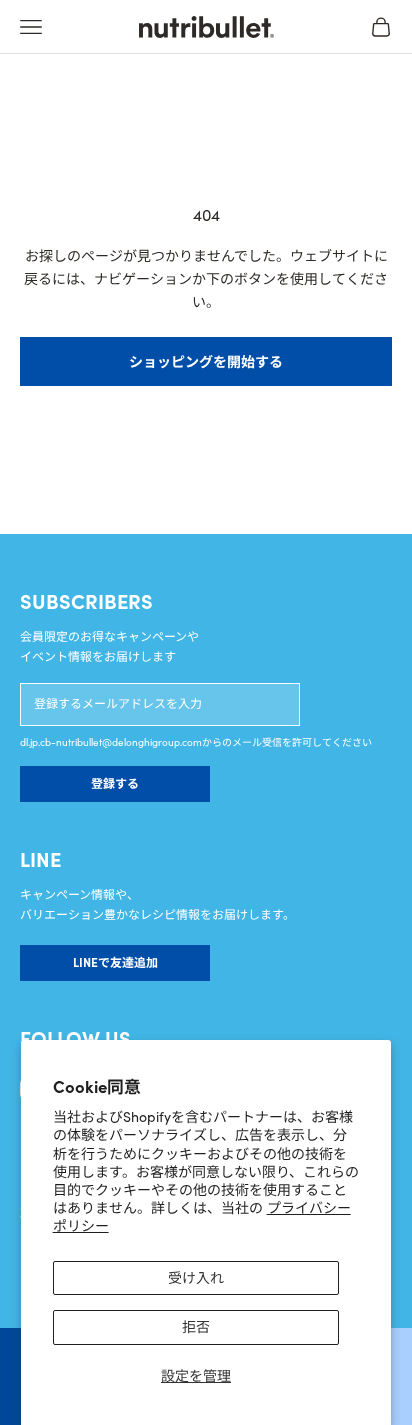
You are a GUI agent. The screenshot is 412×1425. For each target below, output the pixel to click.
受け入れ (196, 1277)
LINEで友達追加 (115, 962)
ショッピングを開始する (206, 361)
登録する (115, 783)
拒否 (196, 1326)
